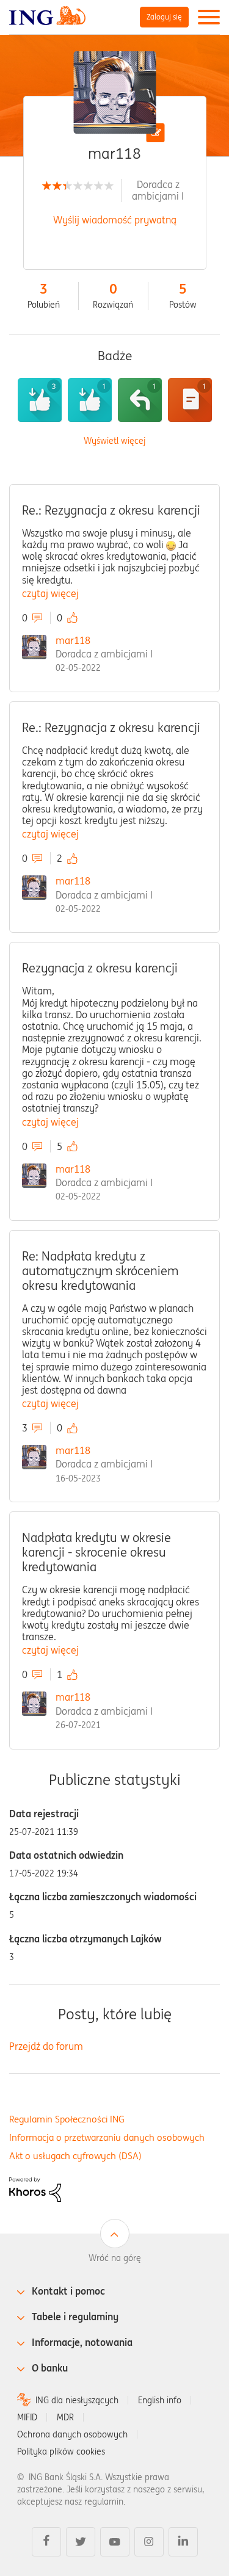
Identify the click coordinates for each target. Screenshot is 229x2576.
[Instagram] (149, 2542)
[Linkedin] (183, 2542)
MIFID (27, 2417)
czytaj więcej (50, 593)
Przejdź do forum (46, 2046)
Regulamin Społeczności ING (67, 2119)
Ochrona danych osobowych (72, 2434)
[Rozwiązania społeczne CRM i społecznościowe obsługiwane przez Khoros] (35, 2188)
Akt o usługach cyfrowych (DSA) (75, 2156)
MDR (65, 2417)
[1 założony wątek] (190, 400)
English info (160, 2400)
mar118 (73, 640)
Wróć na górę (115, 2258)
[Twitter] (81, 2542)
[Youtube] (115, 2542)
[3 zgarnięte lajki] (40, 400)
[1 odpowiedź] (140, 400)
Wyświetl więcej (114, 441)
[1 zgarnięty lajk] (90, 400)
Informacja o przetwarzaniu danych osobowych (107, 2137)
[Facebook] (46, 2542)
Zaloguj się (164, 17)
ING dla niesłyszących (77, 2400)
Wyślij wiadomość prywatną (115, 220)
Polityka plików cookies (61, 2451)
